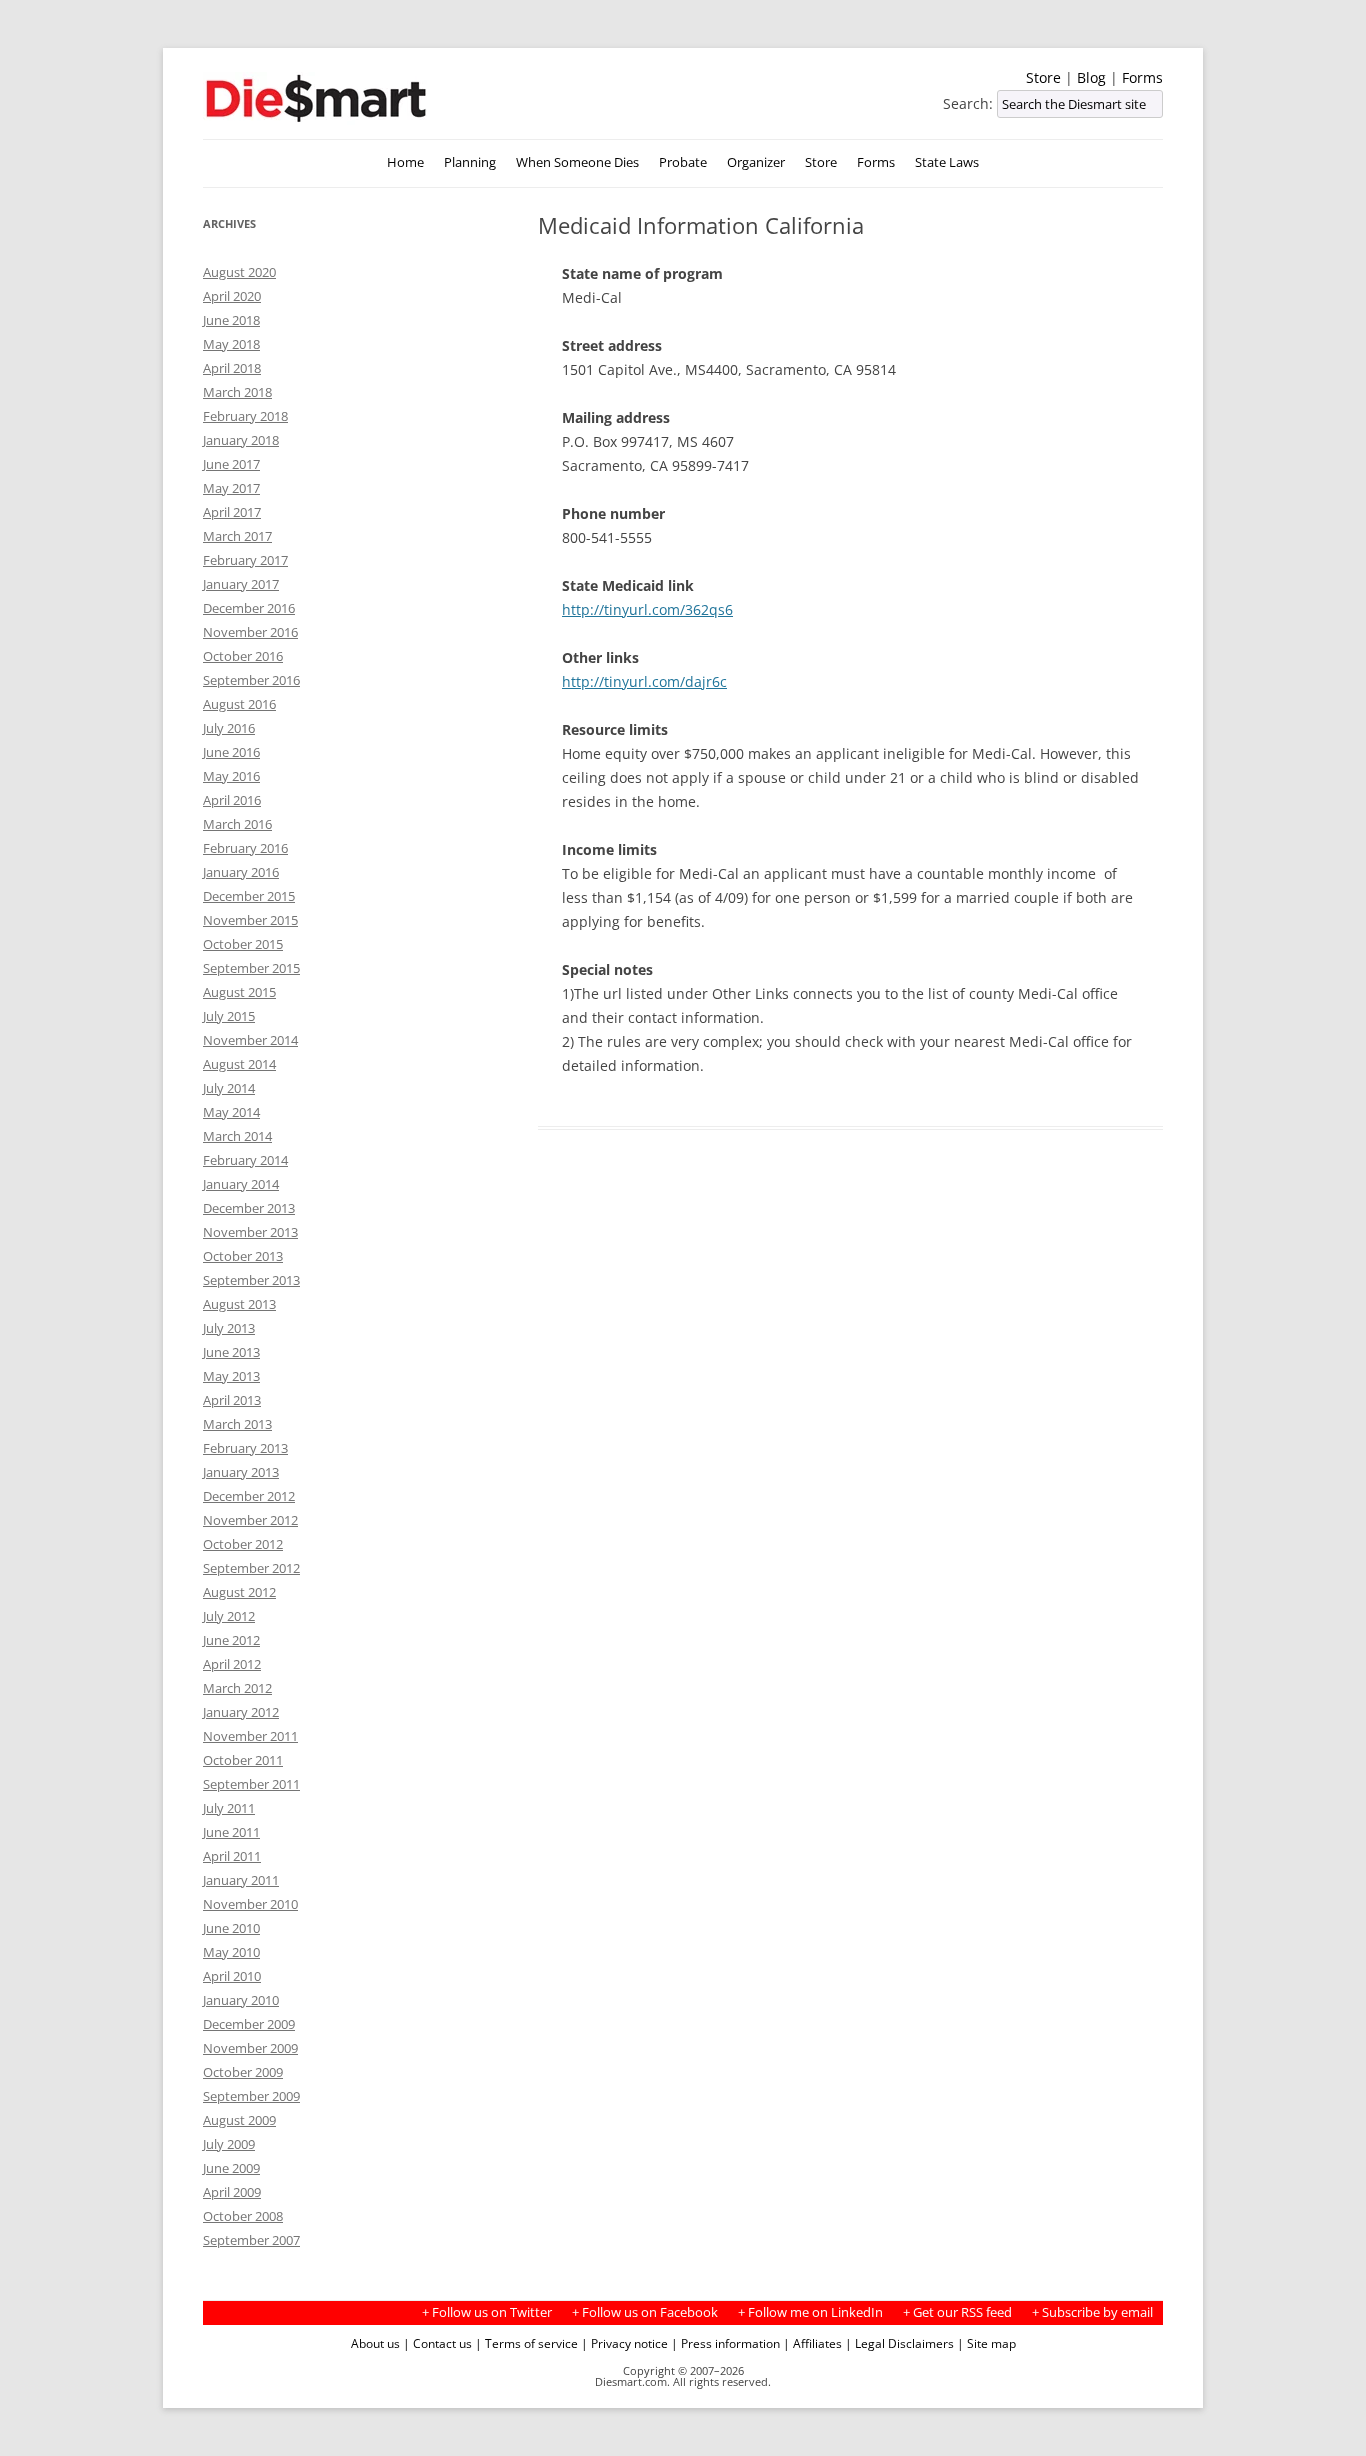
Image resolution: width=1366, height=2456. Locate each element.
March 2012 (237, 1688)
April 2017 (232, 512)
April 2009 (232, 2192)
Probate (683, 162)
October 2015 (243, 944)
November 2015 (250, 920)
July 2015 (229, 1016)
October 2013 (243, 1256)
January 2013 (241, 1472)
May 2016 (231, 776)
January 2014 (241, 1184)
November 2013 (250, 1232)
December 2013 (249, 1208)
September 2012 (251, 1568)
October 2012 (243, 1544)
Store (1043, 77)
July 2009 (229, 2144)
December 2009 (249, 2024)
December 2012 (249, 1496)
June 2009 (231, 2168)
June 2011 (231, 1832)
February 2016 (245, 848)
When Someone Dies (577, 162)
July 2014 (229, 1088)
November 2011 (250, 1736)
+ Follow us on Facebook (645, 2312)
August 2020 (239, 272)
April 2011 (232, 1856)
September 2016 (251, 680)
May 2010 (231, 1952)
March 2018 (237, 392)
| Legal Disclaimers (899, 2343)
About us (375, 2343)
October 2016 (243, 656)
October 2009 (243, 2072)
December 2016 (249, 608)
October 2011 (243, 1760)
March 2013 (237, 1424)
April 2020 (232, 296)
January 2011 (241, 1880)
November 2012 (250, 1520)
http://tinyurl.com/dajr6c (644, 681)
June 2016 (231, 752)
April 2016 (232, 800)
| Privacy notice (624, 2343)
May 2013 (231, 1376)
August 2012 (239, 1592)
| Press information (725, 2343)
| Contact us (437, 2343)
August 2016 (239, 704)
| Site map (986, 2343)
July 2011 (229, 1808)
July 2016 (229, 728)
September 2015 (251, 968)
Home (405, 162)
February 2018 (245, 416)
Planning (470, 162)
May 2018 (231, 344)
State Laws (947, 162)
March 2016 (237, 824)
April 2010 (232, 1976)
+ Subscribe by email (1092, 2312)
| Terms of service (526, 2343)
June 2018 (231, 320)
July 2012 (229, 1616)
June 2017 (231, 464)
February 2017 (245, 560)
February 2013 (245, 1448)
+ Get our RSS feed (957, 2312)
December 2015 (249, 896)
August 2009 (239, 2120)
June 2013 (231, 1352)
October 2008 (243, 2216)
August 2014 (239, 1064)
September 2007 (251, 2240)
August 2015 (239, 992)
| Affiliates (812, 2343)
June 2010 (231, 1928)
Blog (1091, 77)
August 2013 (239, 1304)
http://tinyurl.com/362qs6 (647, 609)
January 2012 (241, 1712)
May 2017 (231, 488)
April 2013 (232, 1400)
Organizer (756, 162)
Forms (1142, 77)
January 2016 (241, 872)
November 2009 (250, 2048)
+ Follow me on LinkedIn (810, 2312)
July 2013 (229, 1328)
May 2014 (231, 1112)
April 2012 (232, 1664)
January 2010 (241, 2000)
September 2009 (251, 2096)
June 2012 (231, 1640)
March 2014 (237, 1136)
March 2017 (237, 536)
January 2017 (241, 584)
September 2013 (251, 1280)
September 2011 (251, 1784)
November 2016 (250, 632)
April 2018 (232, 368)
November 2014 (250, 1040)
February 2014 (245, 1160)
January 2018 (241, 440)
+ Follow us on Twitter (487, 2312)
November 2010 (250, 1904)
